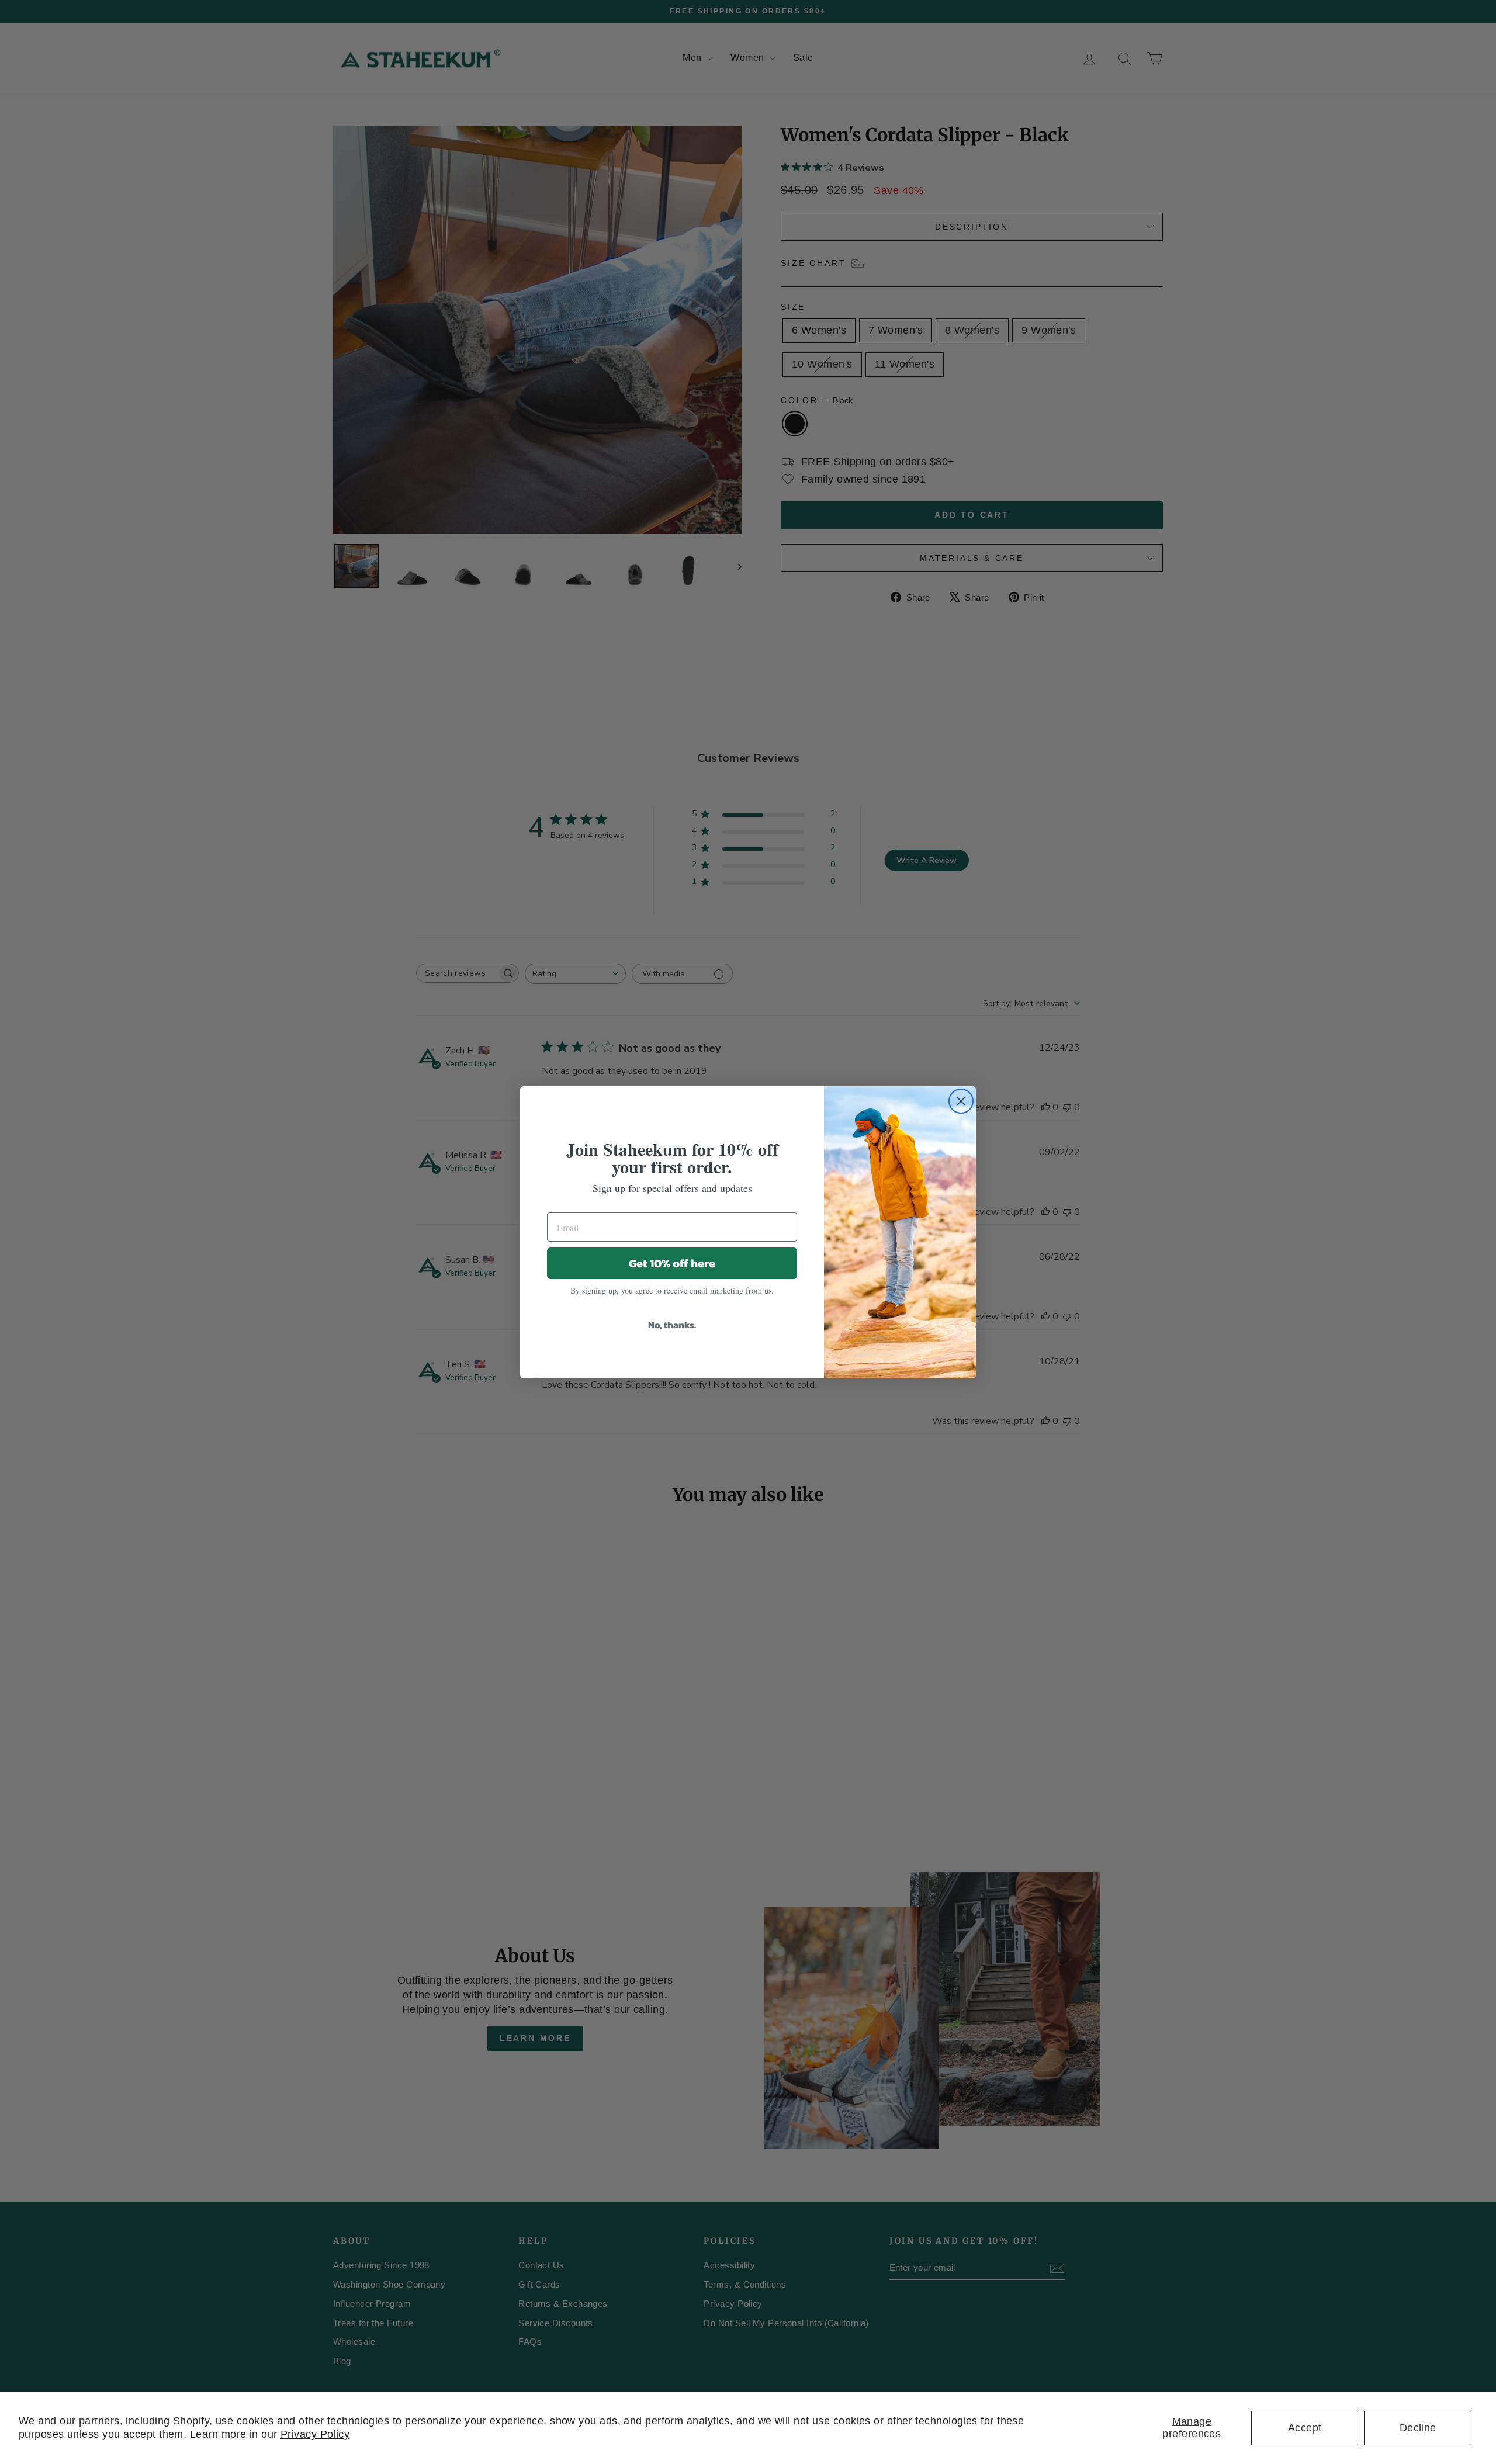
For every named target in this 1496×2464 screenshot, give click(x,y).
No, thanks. (672, 1325)
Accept (1305, 2428)
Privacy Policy (315, 2434)
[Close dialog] (961, 1101)
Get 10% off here (672, 1263)
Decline (1418, 2428)
